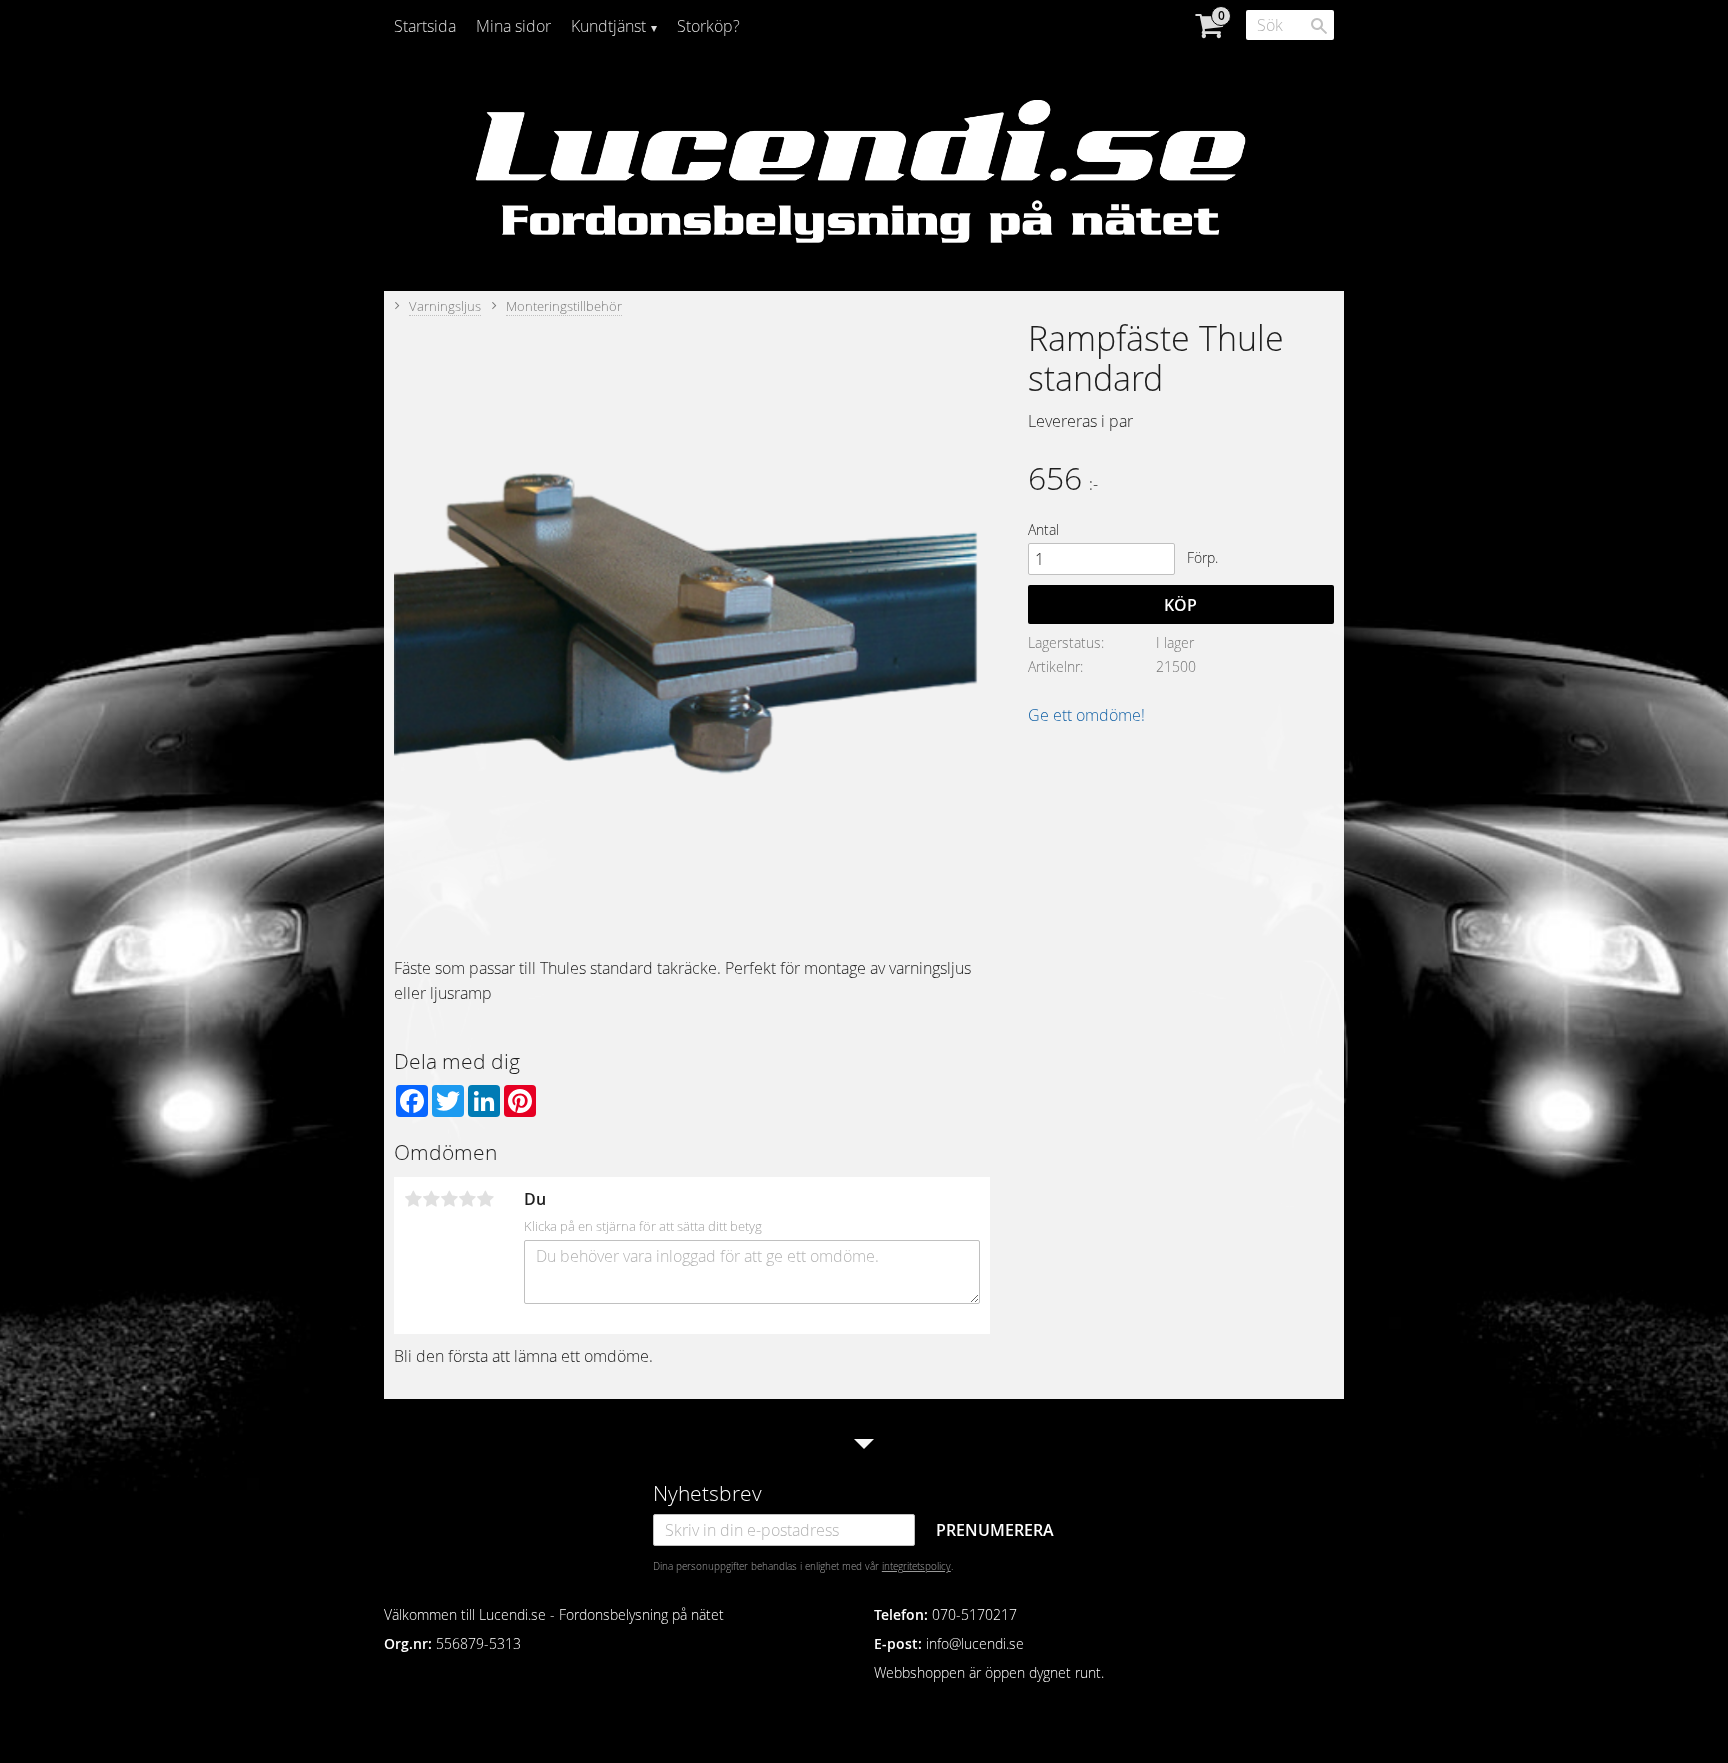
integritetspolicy (916, 1566)
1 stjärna (413, 1199)
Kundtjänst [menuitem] (608, 26)
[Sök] (1319, 26)
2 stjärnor (431, 1199)
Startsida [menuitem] (425, 26)
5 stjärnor (485, 1199)
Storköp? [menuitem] (708, 26)
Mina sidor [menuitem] (513, 26)
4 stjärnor (467, 1199)
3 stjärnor (449, 1199)
